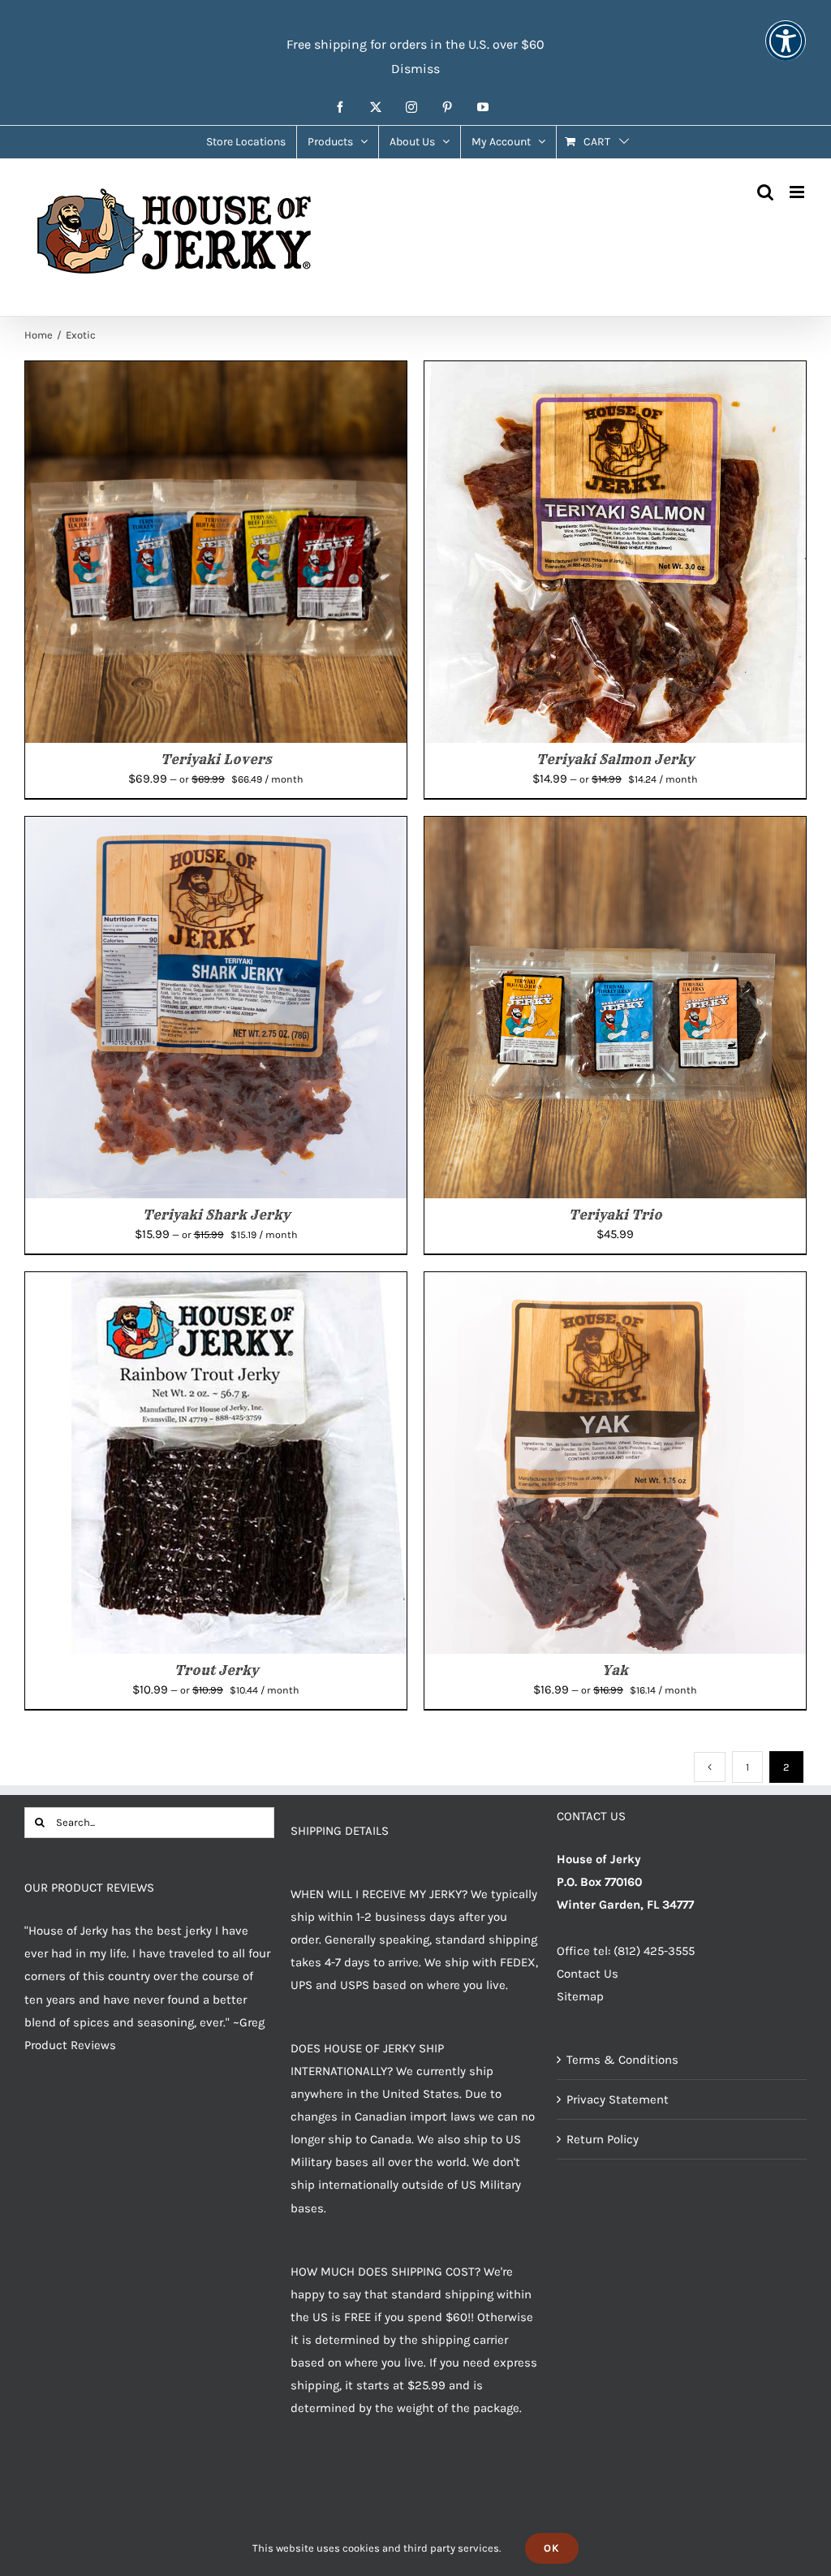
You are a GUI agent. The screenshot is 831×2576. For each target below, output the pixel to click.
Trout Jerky (216, 1670)
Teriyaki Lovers (216, 759)
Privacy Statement (618, 2099)
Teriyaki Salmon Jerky (615, 759)
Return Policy (603, 2139)
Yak (615, 1670)
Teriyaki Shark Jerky (216, 1215)
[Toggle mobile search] (765, 192)
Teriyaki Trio (616, 1215)
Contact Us (588, 1974)
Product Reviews (70, 2045)
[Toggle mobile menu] (798, 192)
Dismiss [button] (415, 69)
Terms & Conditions (622, 2060)
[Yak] (615, 1284)
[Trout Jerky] (216, 1284)
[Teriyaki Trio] (615, 828)
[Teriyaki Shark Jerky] (216, 828)
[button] (786, 52)
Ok (552, 2548)
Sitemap (580, 1996)
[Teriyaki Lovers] (216, 373)
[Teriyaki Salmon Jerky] (615, 373)
